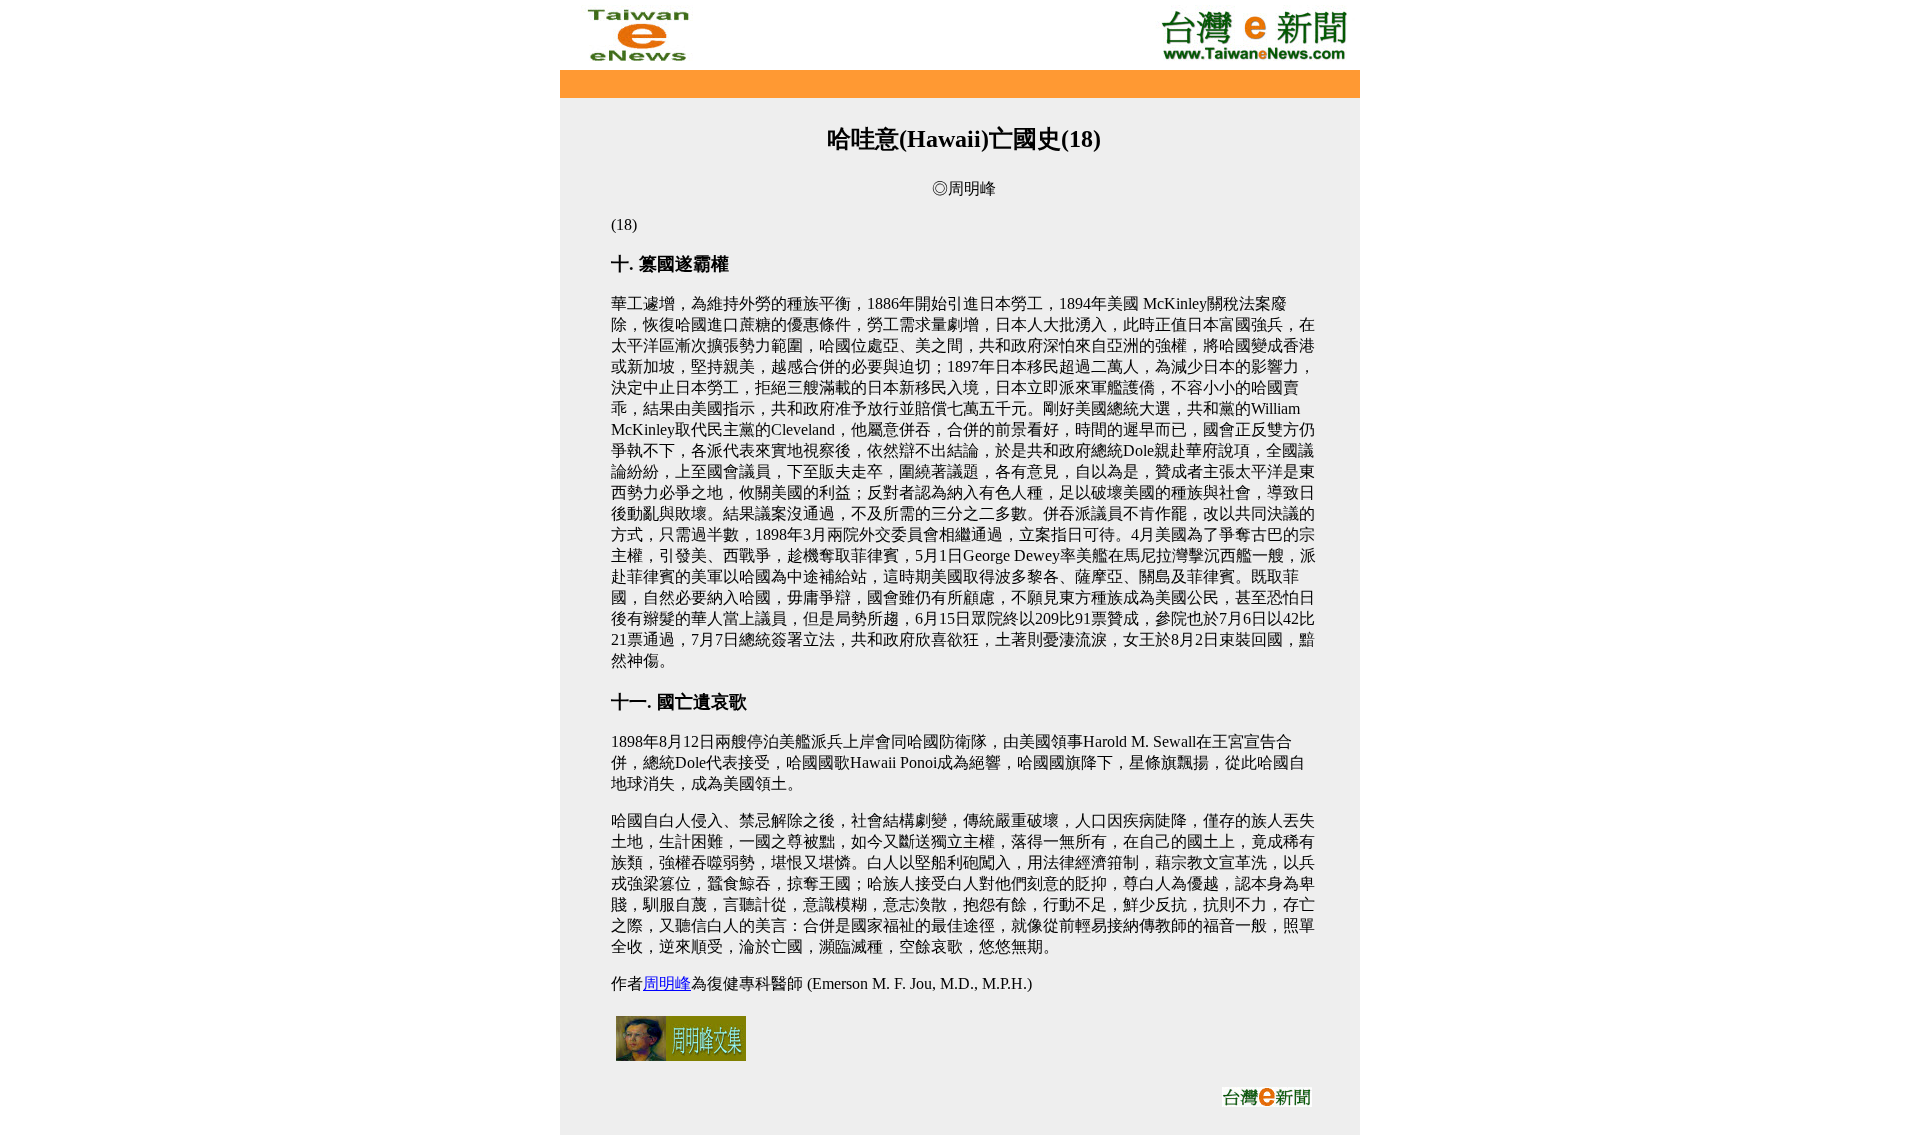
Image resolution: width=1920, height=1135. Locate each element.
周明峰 (667, 983)
